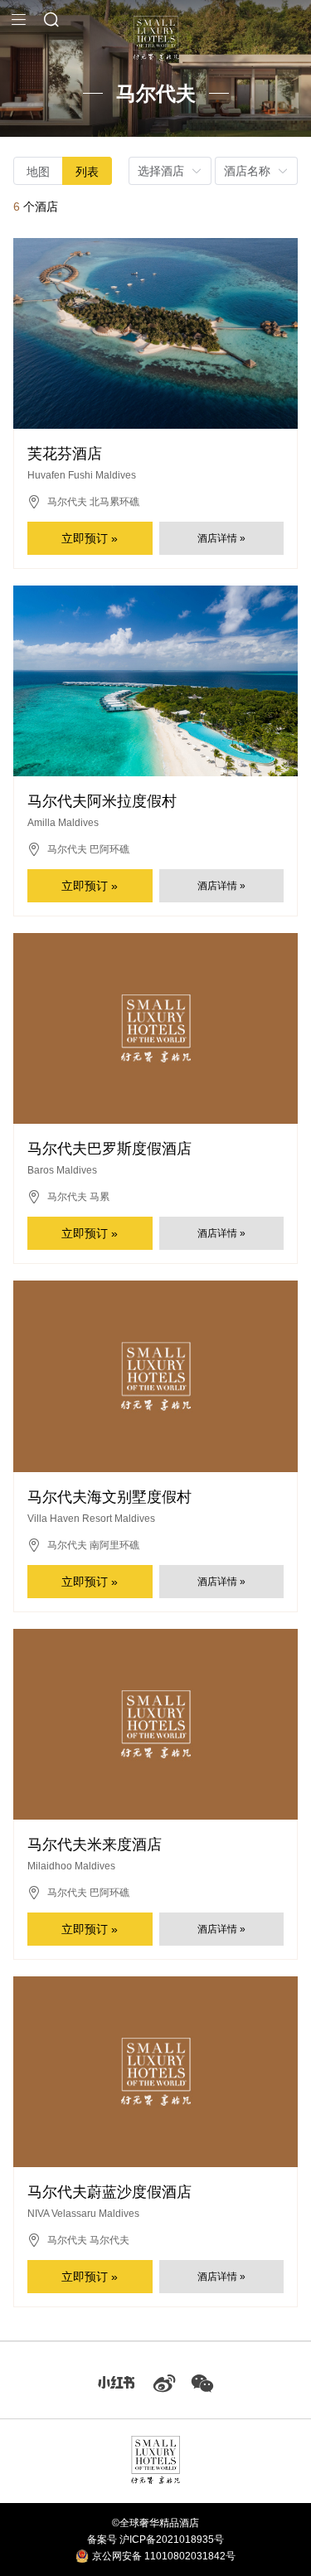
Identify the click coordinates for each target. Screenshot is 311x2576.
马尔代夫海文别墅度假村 (109, 1497)
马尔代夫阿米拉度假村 (102, 801)
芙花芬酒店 (65, 454)
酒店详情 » (221, 538)
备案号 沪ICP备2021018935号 (155, 2540)
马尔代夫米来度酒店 (95, 1845)
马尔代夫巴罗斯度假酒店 (109, 1149)
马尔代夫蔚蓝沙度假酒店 (109, 2192)
